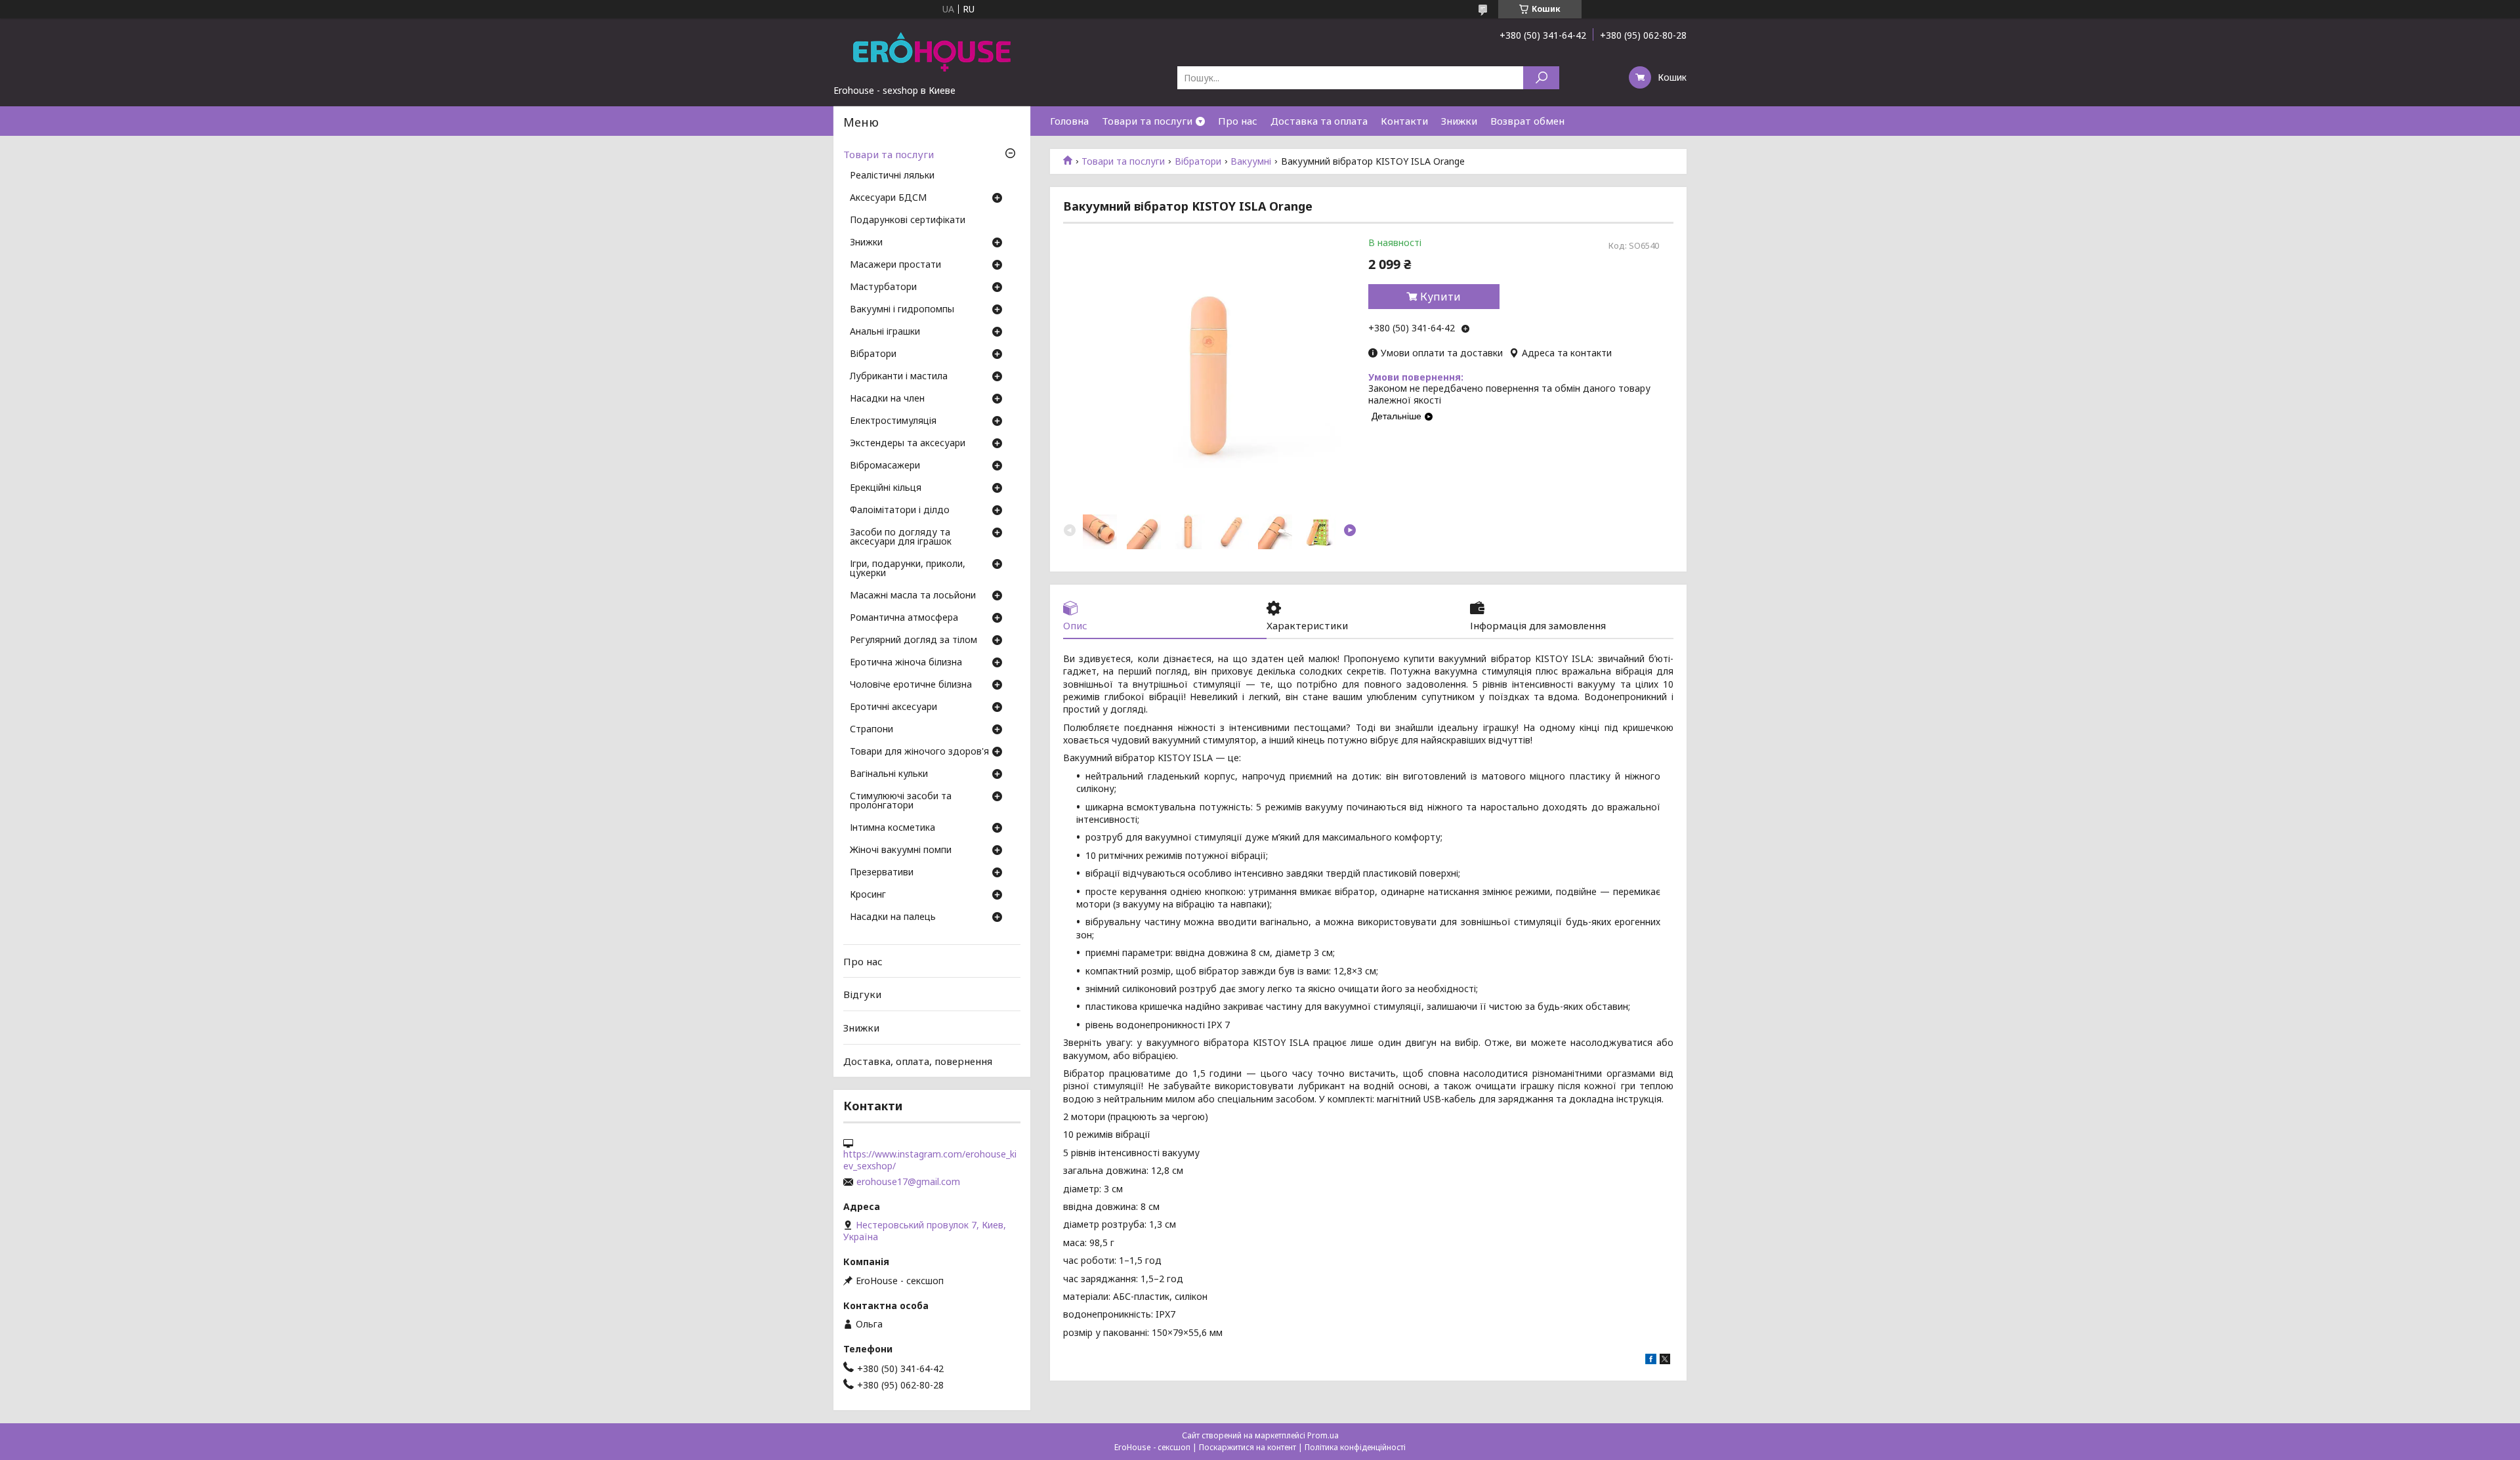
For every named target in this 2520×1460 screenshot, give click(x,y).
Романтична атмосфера (904, 618)
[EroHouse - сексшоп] (932, 51)
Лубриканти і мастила (899, 377)
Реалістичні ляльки (892, 176)
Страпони (871, 730)
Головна (1069, 121)
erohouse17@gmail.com (908, 1182)
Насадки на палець (893, 917)
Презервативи (882, 873)
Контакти (1404, 121)
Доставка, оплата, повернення (918, 1060)
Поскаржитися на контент (1248, 1447)
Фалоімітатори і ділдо (900, 511)
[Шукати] (1541, 78)
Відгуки (862, 994)
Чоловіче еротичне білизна (911, 685)
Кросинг (868, 895)
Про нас (1238, 121)
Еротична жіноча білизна (906, 663)
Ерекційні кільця (886, 488)
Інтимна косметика (892, 828)
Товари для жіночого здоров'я (919, 752)
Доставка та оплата (1319, 121)
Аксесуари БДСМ (888, 198)
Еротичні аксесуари (893, 707)
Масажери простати (895, 265)
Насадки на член (887, 399)
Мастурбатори (883, 287)
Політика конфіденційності (1355, 1447)
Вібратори (1198, 161)
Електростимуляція (893, 421)
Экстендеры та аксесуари (908, 444)
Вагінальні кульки (889, 774)
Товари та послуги (1147, 121)
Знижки (1459, 121)
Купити (1440, 297)
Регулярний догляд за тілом (913, 640)
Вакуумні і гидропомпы (902, 310)
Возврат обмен (1527, 121)
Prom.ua (1323, 1435)
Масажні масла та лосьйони (913, 596)
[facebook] (1651, 1361)
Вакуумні (1251, 161)
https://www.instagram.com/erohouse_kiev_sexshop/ (930, 1160)
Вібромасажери (885, 466)
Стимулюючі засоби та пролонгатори (901, 801)
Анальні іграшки (885, 332)
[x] (1665, 1361)
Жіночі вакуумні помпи (901, 850)
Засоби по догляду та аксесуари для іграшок (901, 537)
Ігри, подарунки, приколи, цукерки (908, 569)
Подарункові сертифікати (908, 220)
